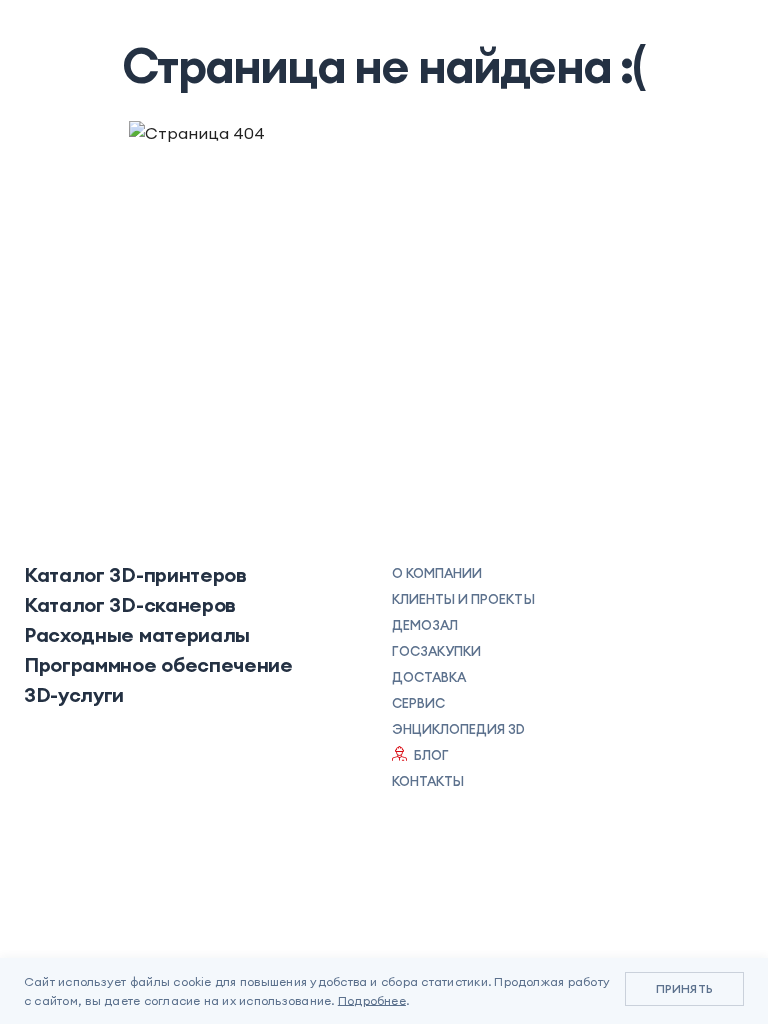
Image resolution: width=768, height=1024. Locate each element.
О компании (437, 573)
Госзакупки (436, 651)
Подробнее (372, 1000)
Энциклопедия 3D (459, 729)
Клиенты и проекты (463, 599)
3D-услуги (74, 695)
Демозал (425, 625)
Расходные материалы (137, 635)
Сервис (418, 703)
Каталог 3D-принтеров (135, 575)
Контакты (428, 781)
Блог (431, 755)
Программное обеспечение (158, 665)
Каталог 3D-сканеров (130, 605)
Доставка (429, 677)
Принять (684, 988)
